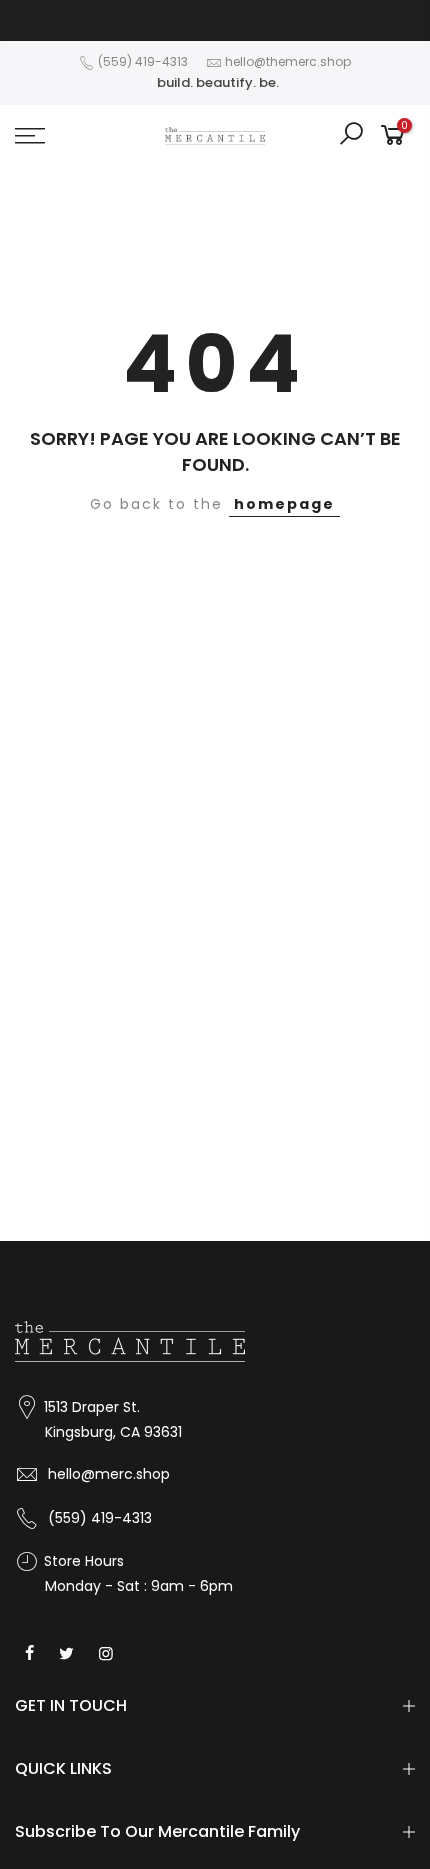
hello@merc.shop (109, 1474)
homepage (284, 504)
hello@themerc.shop (288, 61)
